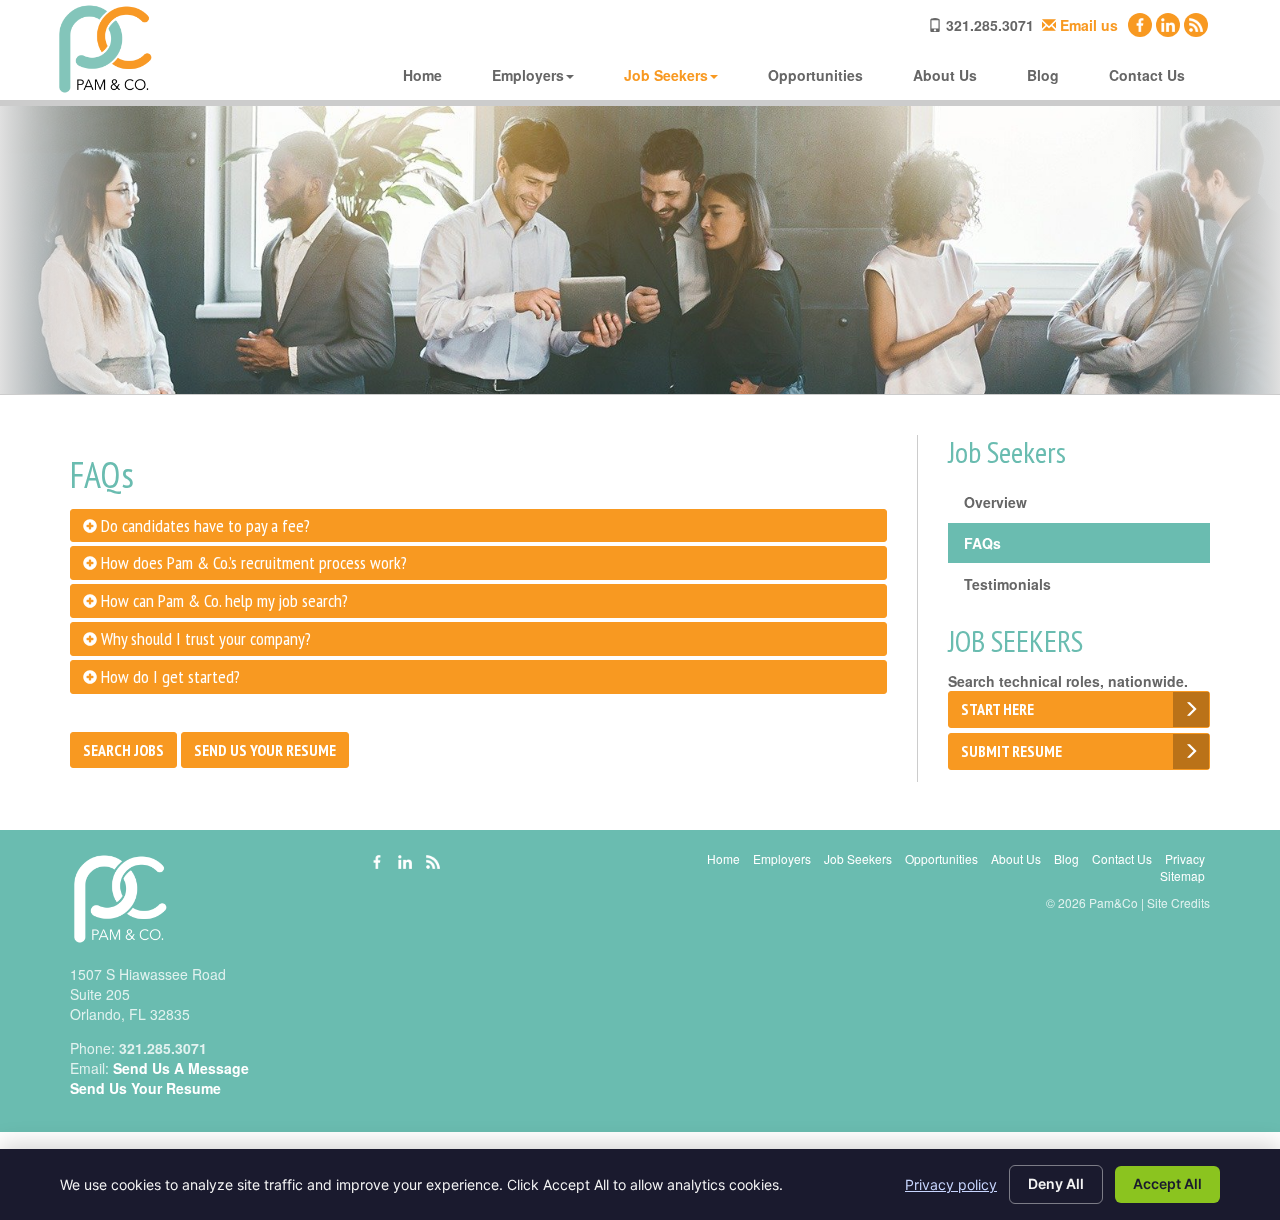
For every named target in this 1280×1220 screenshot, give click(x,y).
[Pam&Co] (105, 50)
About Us (945, 75)
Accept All (1167, 1183)
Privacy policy (951, 1184)
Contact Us (1147, 75)
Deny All (1056, 1183)
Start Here (997, 709)
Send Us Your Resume (265, 750)
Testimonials (1007, 584)
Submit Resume (1011, 751)
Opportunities (815, 75)
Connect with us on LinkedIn (1168, 25)
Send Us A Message (181, 1068)
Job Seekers (666, 75)
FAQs (982, 543)
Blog (1043, 75)
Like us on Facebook (1140, 25)
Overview (995, 502)
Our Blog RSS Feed (1196, 25)
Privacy (1185, 858)
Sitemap (1182, 875)
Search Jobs (123, 750)
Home (422, 75)
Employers (528, 75)
